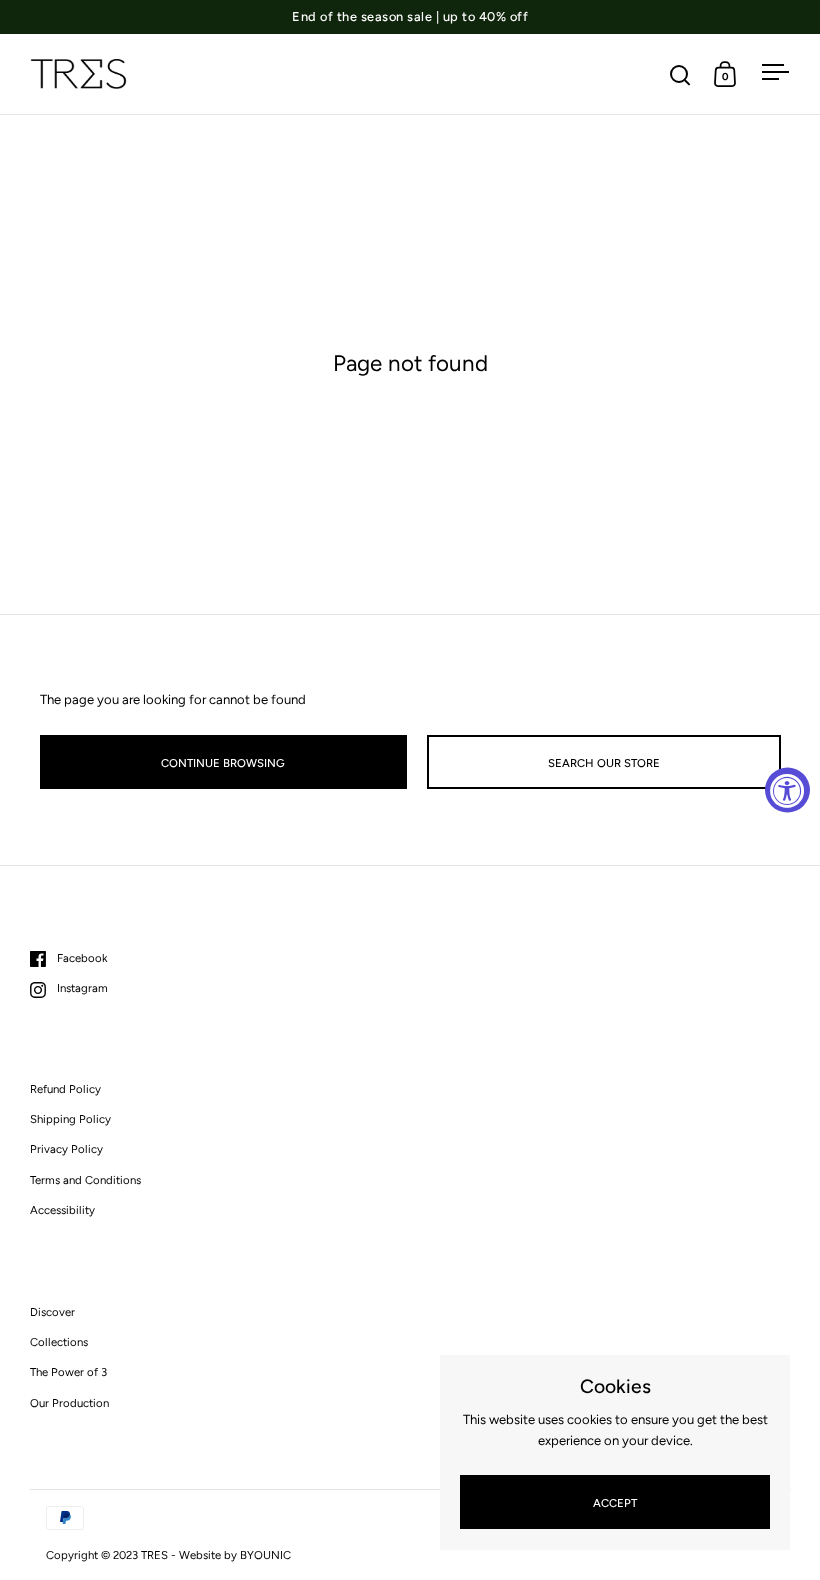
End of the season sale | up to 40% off (410, 17)
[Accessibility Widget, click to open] (787, 790)
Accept (615, 1503)
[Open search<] (680, 74)
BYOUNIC (265, 1555)
